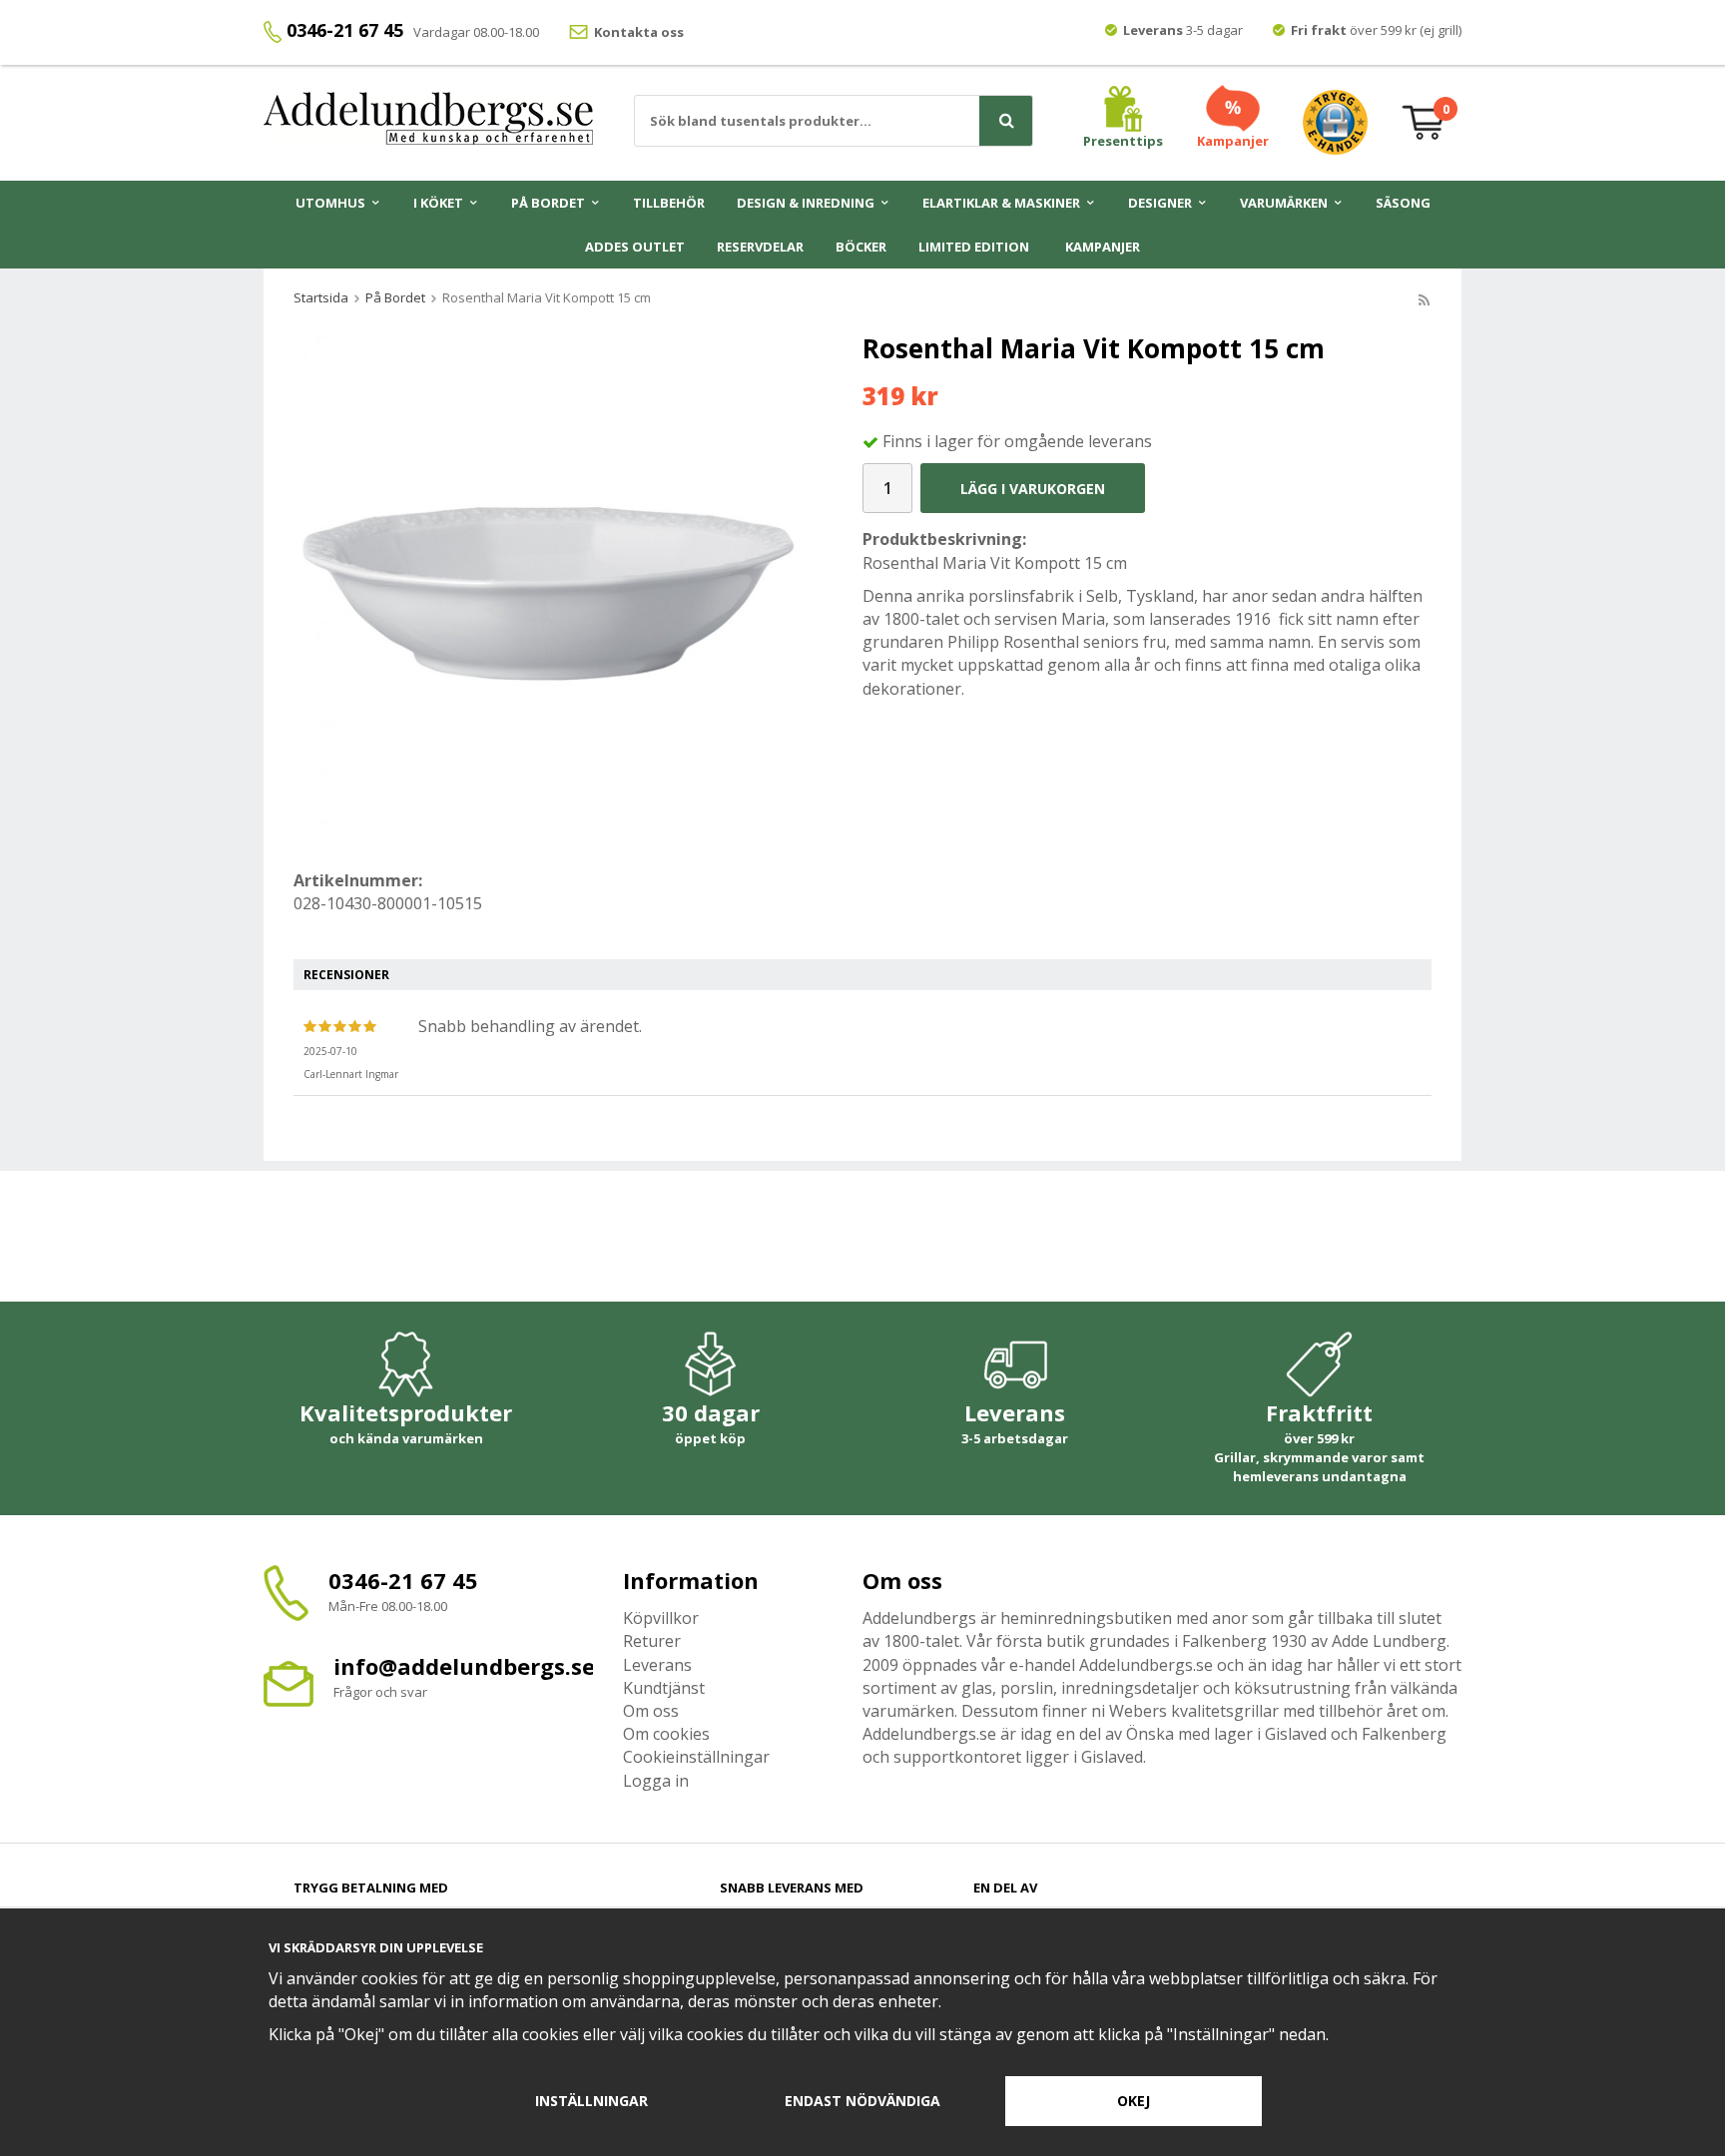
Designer (1160, 203)
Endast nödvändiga (862, 2101)
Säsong (1403, 203)
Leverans (657, 1665)
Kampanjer (1103, 247)
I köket (438, 203)
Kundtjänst (664, 1688)
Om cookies (666, 1734)
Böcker (861, 247)
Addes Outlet (635, 247)
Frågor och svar (380, 1692)
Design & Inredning (806, 203)
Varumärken (1284, 203)
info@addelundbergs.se (464, 1666)
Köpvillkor (661, 1618)
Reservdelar (760, 247)
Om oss (651, 1711)
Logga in (656, 1781)
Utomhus (330, 203)
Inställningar (591, 2101)
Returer (652, 1641)
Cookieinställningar (696, 1757)
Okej (1134, 2101)
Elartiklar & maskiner (1001, 203)
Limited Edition (974, 247)
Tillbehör (669, 203)
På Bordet (548, 203)
